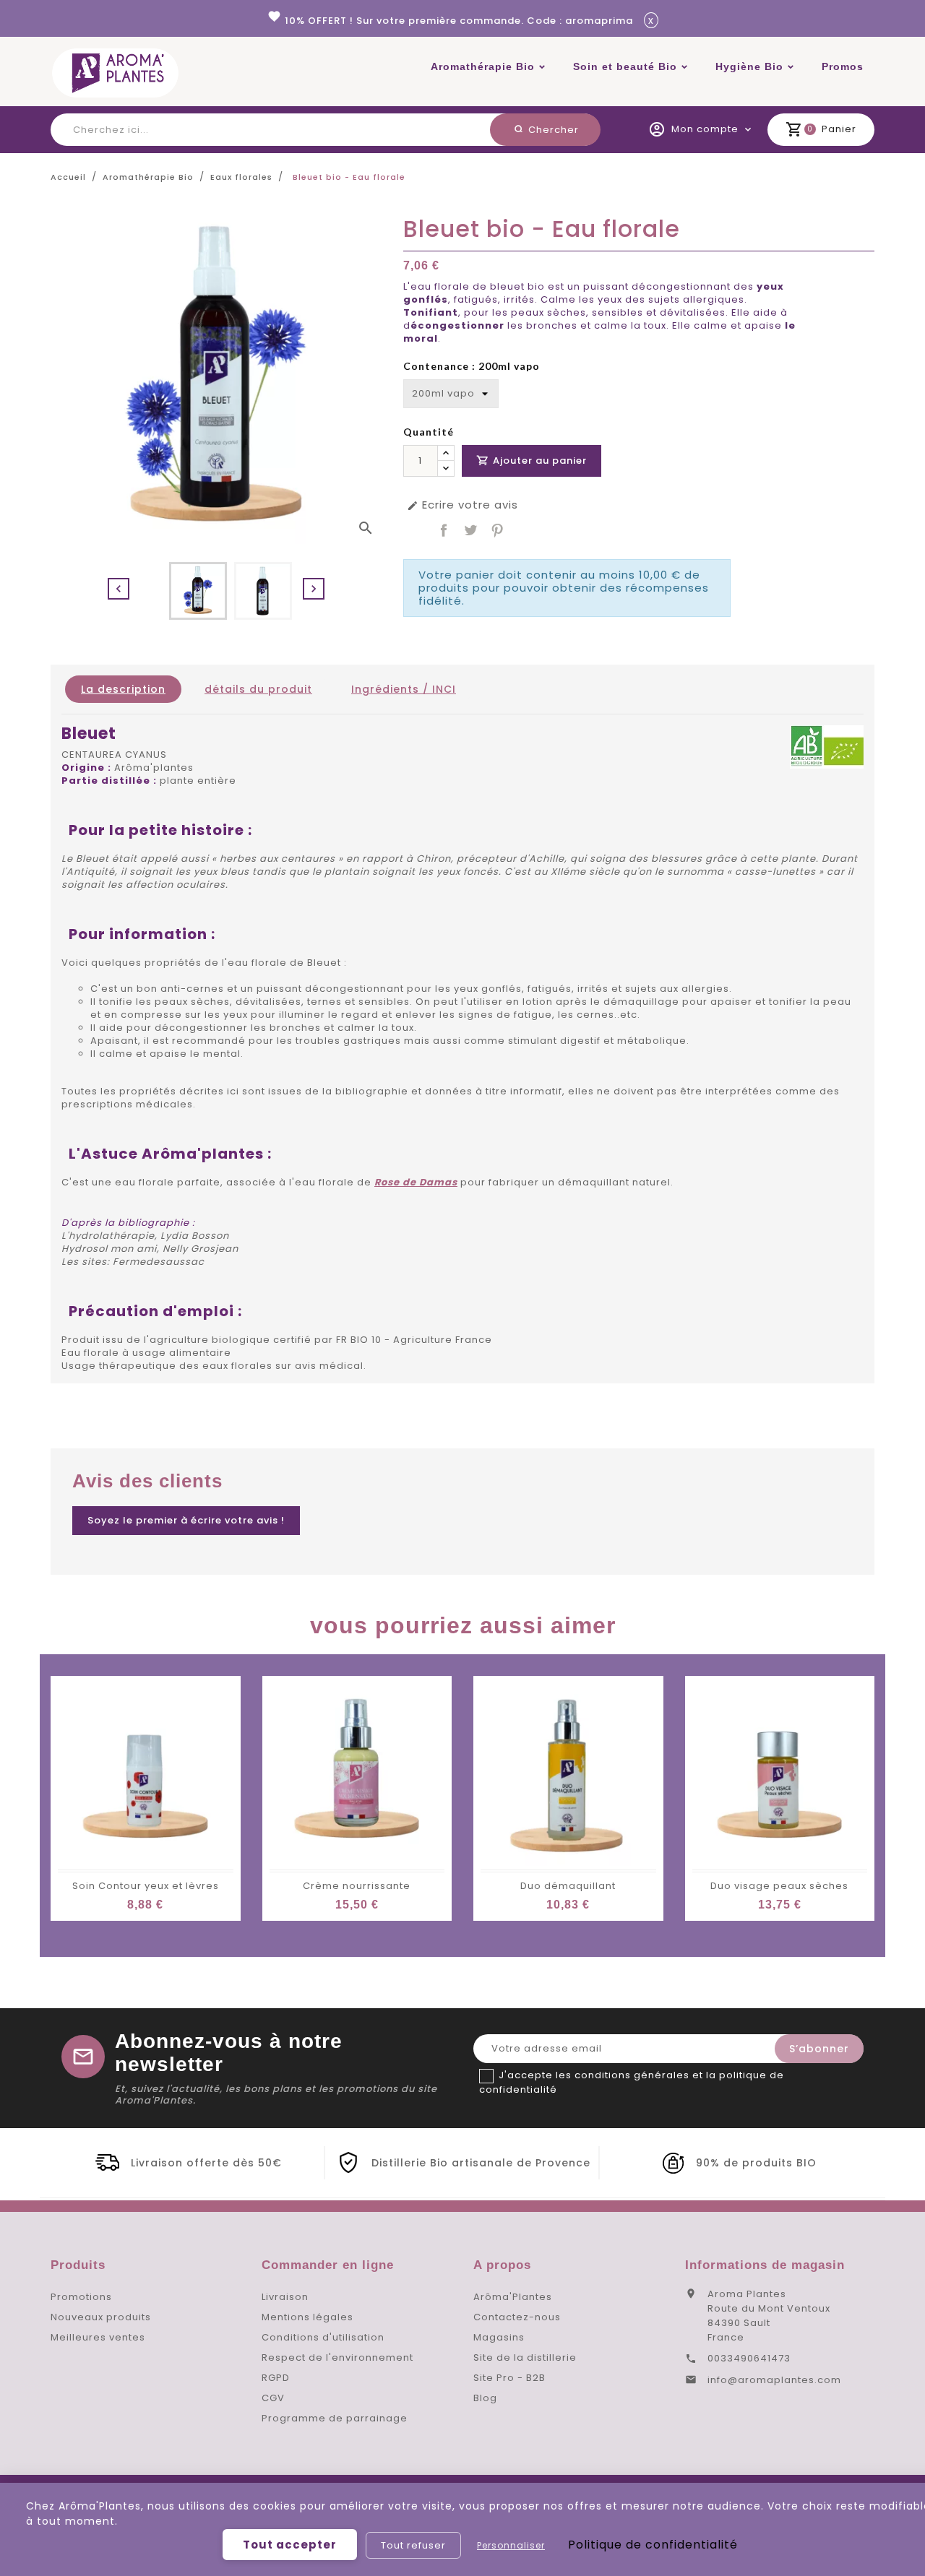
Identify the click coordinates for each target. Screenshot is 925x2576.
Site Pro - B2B (509, 2378)
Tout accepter (290, 2545)
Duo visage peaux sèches (779, 1886)
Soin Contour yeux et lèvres (146, 1886)
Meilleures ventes (98, 2337)
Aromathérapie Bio (483, 66)
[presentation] (119, 589)
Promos (843, 66)
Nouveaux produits (101, 2317)
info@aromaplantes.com (774, 2380)
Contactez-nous (517, 2317)
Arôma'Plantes (513, 2297)
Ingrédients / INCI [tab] (404, 689)
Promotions (81, 2297)
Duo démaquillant (568, 1886)
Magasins (499, 2337)
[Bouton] (446, 453)
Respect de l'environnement (337, 2357)
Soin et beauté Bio (625, 66)
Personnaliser (511, 2545)
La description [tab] (123, 689)
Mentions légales (307, 2317)
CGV (273, 2398)
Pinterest (497, 530)
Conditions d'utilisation (323, 2337)
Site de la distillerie (525, 2357)
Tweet (470, 530)
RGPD (276, 2378)
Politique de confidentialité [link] (653, 2545)
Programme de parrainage (335, 2418)
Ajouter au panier (532, 461)
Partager (444, 530)
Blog (485, 2398)
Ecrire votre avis (462, 505)
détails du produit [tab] (258, 689)
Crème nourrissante (357, 1886)
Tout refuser (413, 2545)
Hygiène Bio (749, 66)
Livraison (285, 2297)
